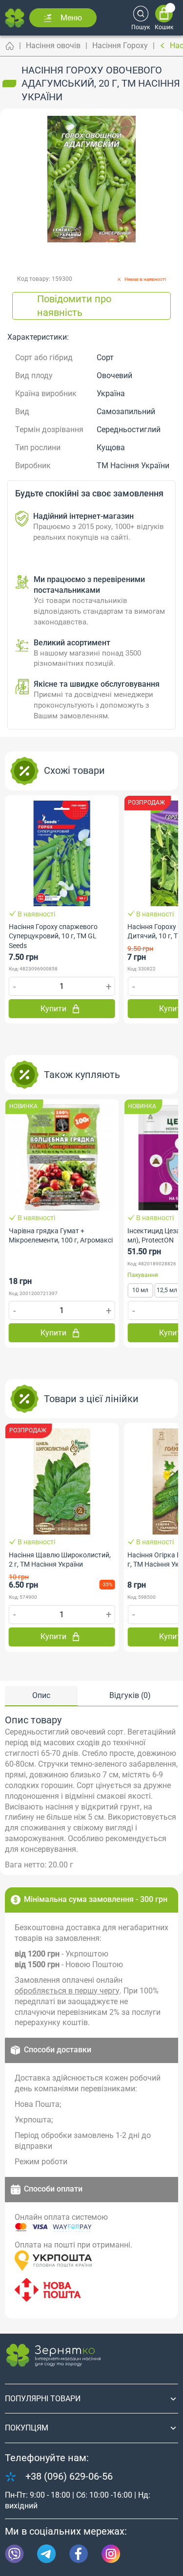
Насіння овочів (53, 46)
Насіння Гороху (120, 46)
